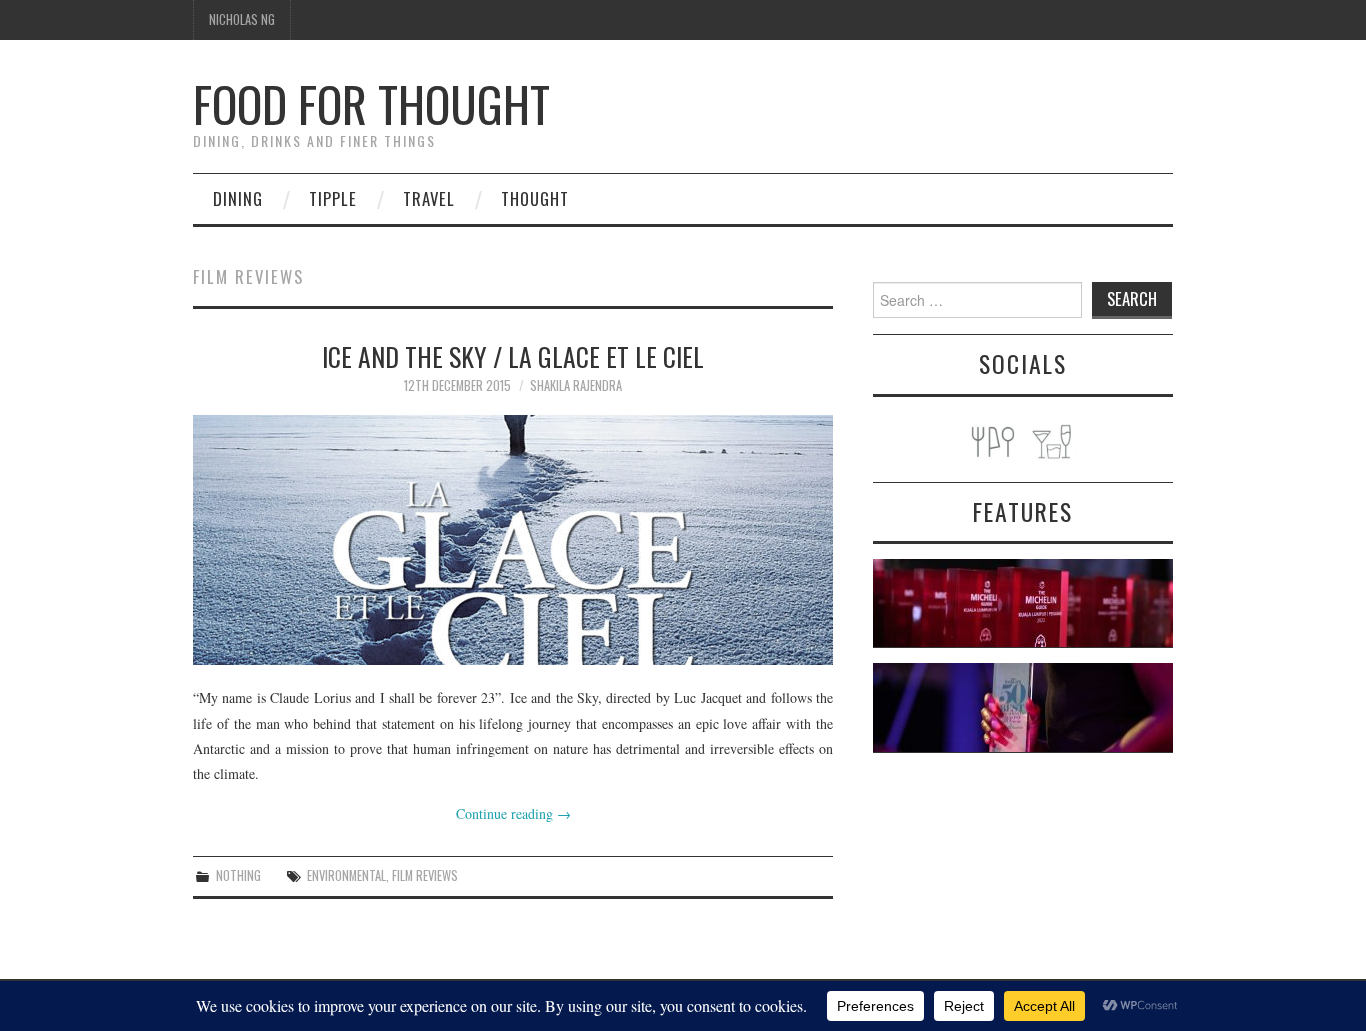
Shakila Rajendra (576, 385)
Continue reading (513, 813)
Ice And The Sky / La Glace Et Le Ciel (513, 356)
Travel (429, 198)
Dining (238, 198)
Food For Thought (371, 103)
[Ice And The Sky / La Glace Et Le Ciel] (513, 540)
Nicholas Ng (242, 19)
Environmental (346, 875)
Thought (535, 198)
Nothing (238, 875)
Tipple (333, 198)
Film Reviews (425, 875)
